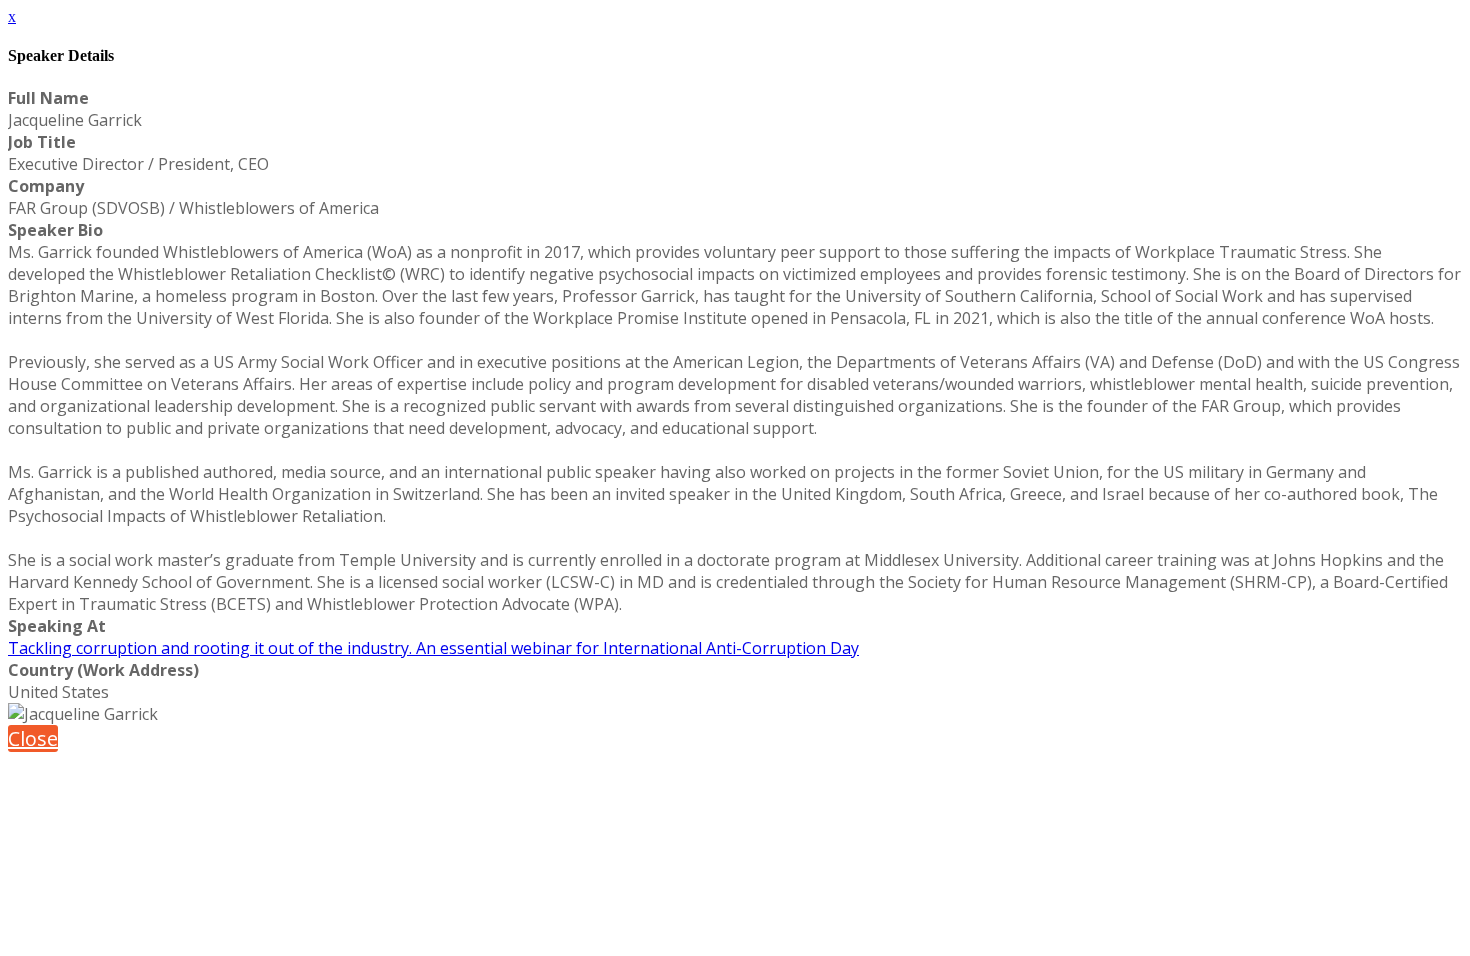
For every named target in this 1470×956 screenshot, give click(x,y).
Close (33, 738)
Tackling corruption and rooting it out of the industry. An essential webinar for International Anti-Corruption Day (433, 648)
